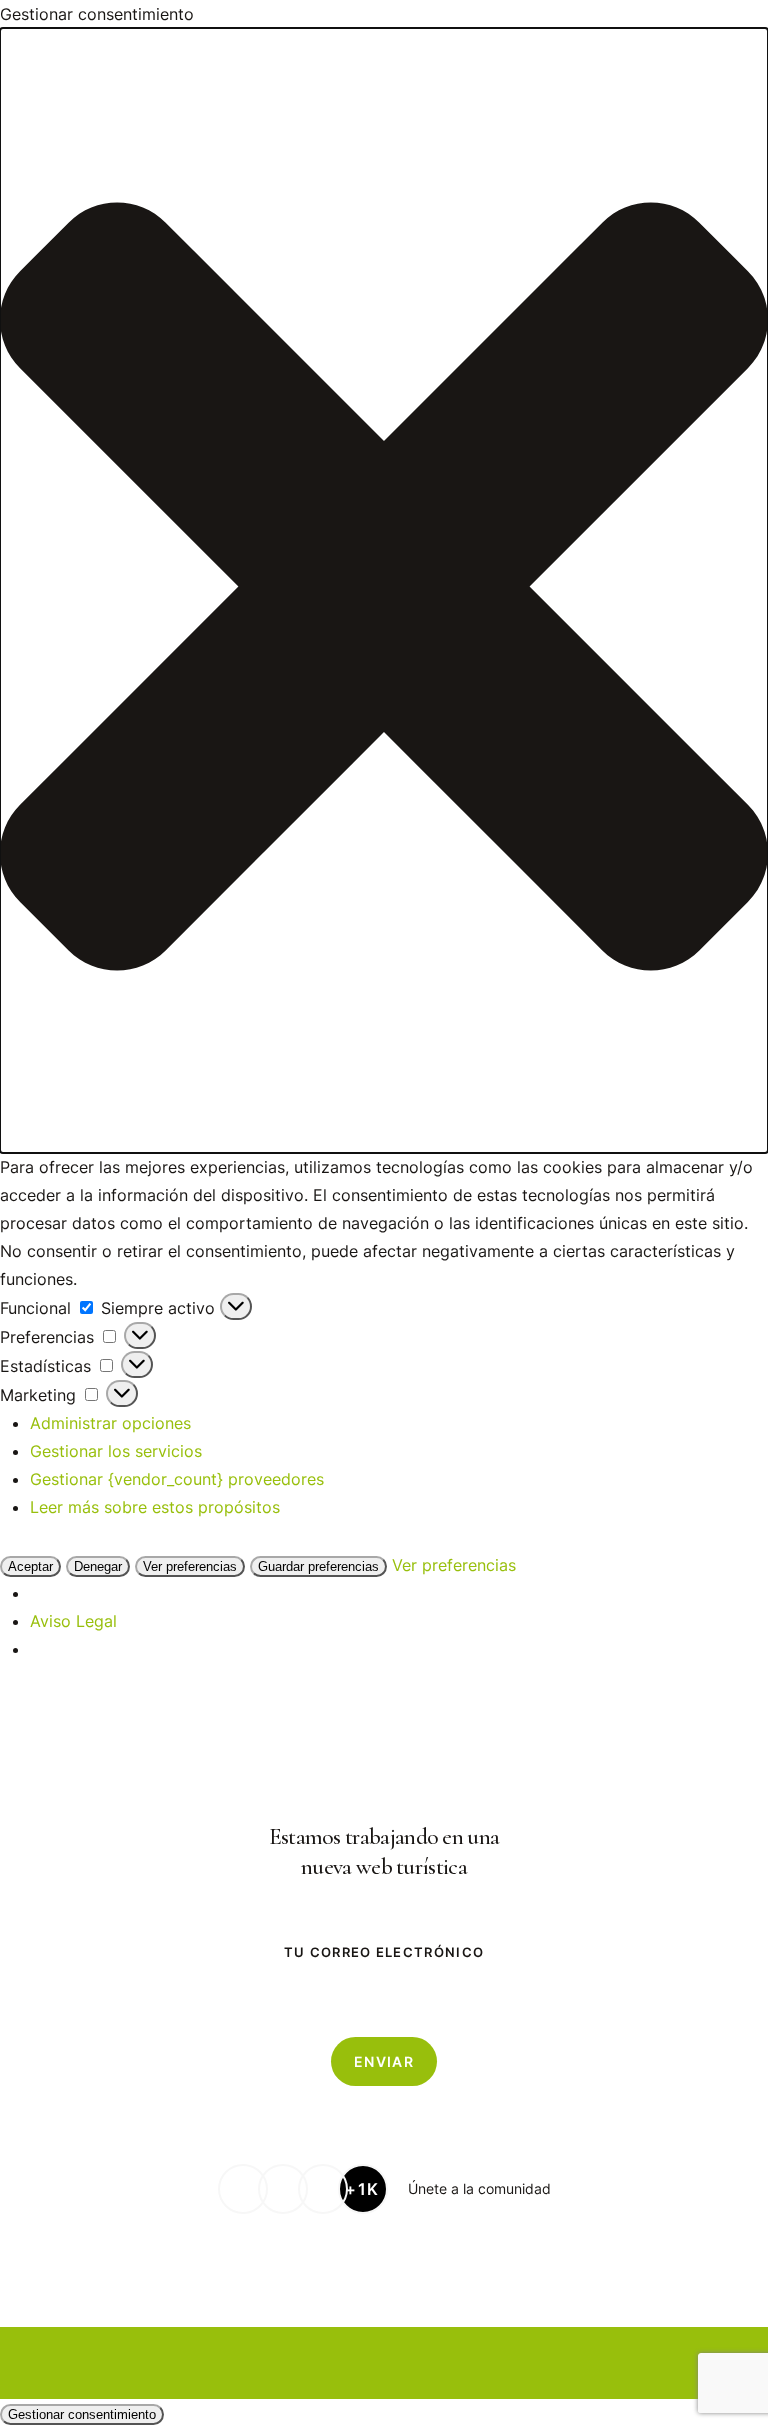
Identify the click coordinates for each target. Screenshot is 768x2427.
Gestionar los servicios (116, 1451)
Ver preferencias (190, 1566)
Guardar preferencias (318, 1566)
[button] (384, 590)
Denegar (98, 1566)
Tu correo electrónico (384, 1952)
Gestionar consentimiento (82, 2414)
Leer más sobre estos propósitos (155, 1507)
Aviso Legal (73, 1621)
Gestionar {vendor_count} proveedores (177, 1479)
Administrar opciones (110, 1423)
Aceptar (30, 1566)
